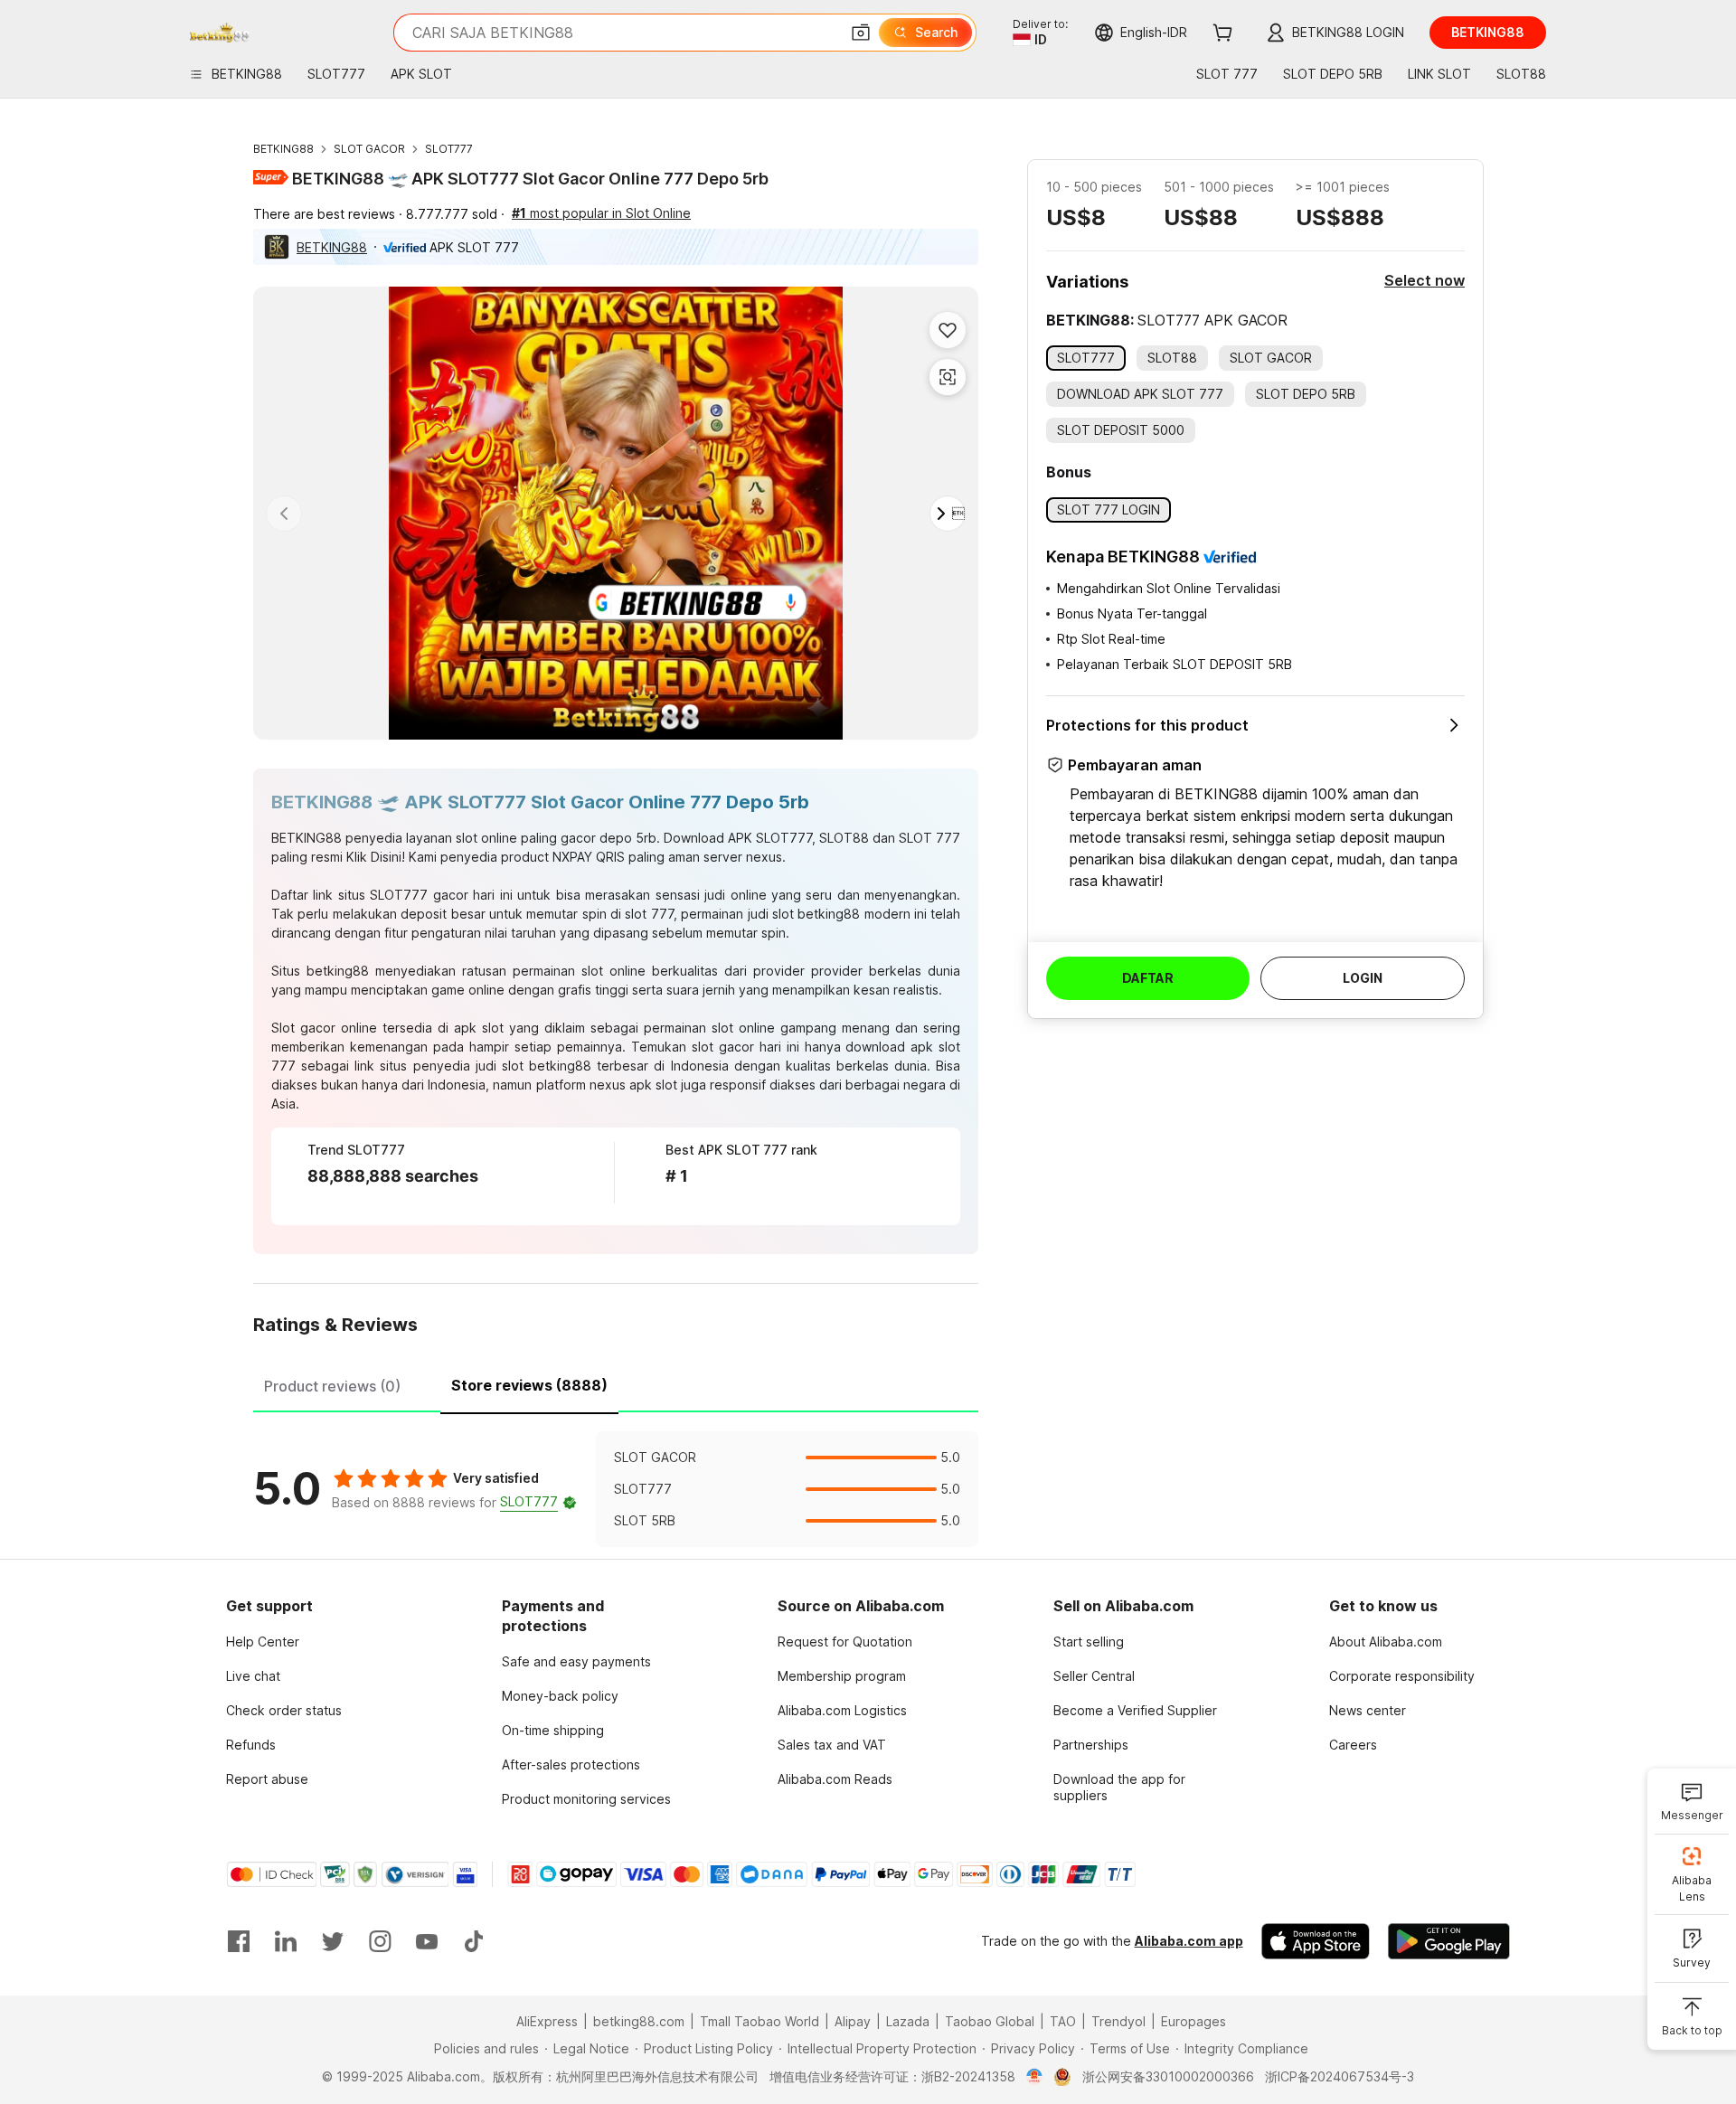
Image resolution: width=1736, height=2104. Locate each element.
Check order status (284, 1710)
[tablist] (616, 1383)
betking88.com (639, 2021)
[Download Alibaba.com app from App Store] (1316, 1941)
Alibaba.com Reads (835, 1779)
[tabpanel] (616, 1489)
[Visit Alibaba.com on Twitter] (333, 1941)
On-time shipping (553, 1730)
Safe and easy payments (576, 1661)
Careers (1353, 1745)
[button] (861, 33)
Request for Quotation (845, 1642)
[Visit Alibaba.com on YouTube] (427, 1941)
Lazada (908, 2021)
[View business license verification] (1035, 2077)
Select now (1425, 280)
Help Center (263, 1642)
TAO (1063, 2021)
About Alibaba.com (1386, 1642)
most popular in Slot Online (601, 213)
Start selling (1089, 1642)
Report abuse (267, 1779)
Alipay (853, 2021)
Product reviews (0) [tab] (332, 1386)
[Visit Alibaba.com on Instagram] (380, 1941)
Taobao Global (990, 2021)
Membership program (842, 1676)
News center (1368, 1710)
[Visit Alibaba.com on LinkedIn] (286, 1941)
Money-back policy (560, 1696)
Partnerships (1091, 1745)
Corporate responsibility (1402, 1676)
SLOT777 (449, 149)
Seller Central (1094, 1676)
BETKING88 (283, 149)
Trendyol (1118, 2021)
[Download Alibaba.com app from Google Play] (1449, 1941)
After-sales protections (571, 1764)
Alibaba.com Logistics (842, 1710)
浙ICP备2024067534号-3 (1340, 2076)
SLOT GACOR (369, 149)
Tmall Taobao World (759, 2021)
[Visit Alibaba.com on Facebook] (239, 1941)
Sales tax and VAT (832, 1745)
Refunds (251, 1745)
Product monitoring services (586, 1799)
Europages (1193, 2021)
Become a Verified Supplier (1135, 1710)
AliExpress (547, 2021)
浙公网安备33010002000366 (1168, 2076)
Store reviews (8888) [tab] (529, 1385)
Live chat (253, 1676)
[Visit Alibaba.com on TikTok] (474, 1941)
